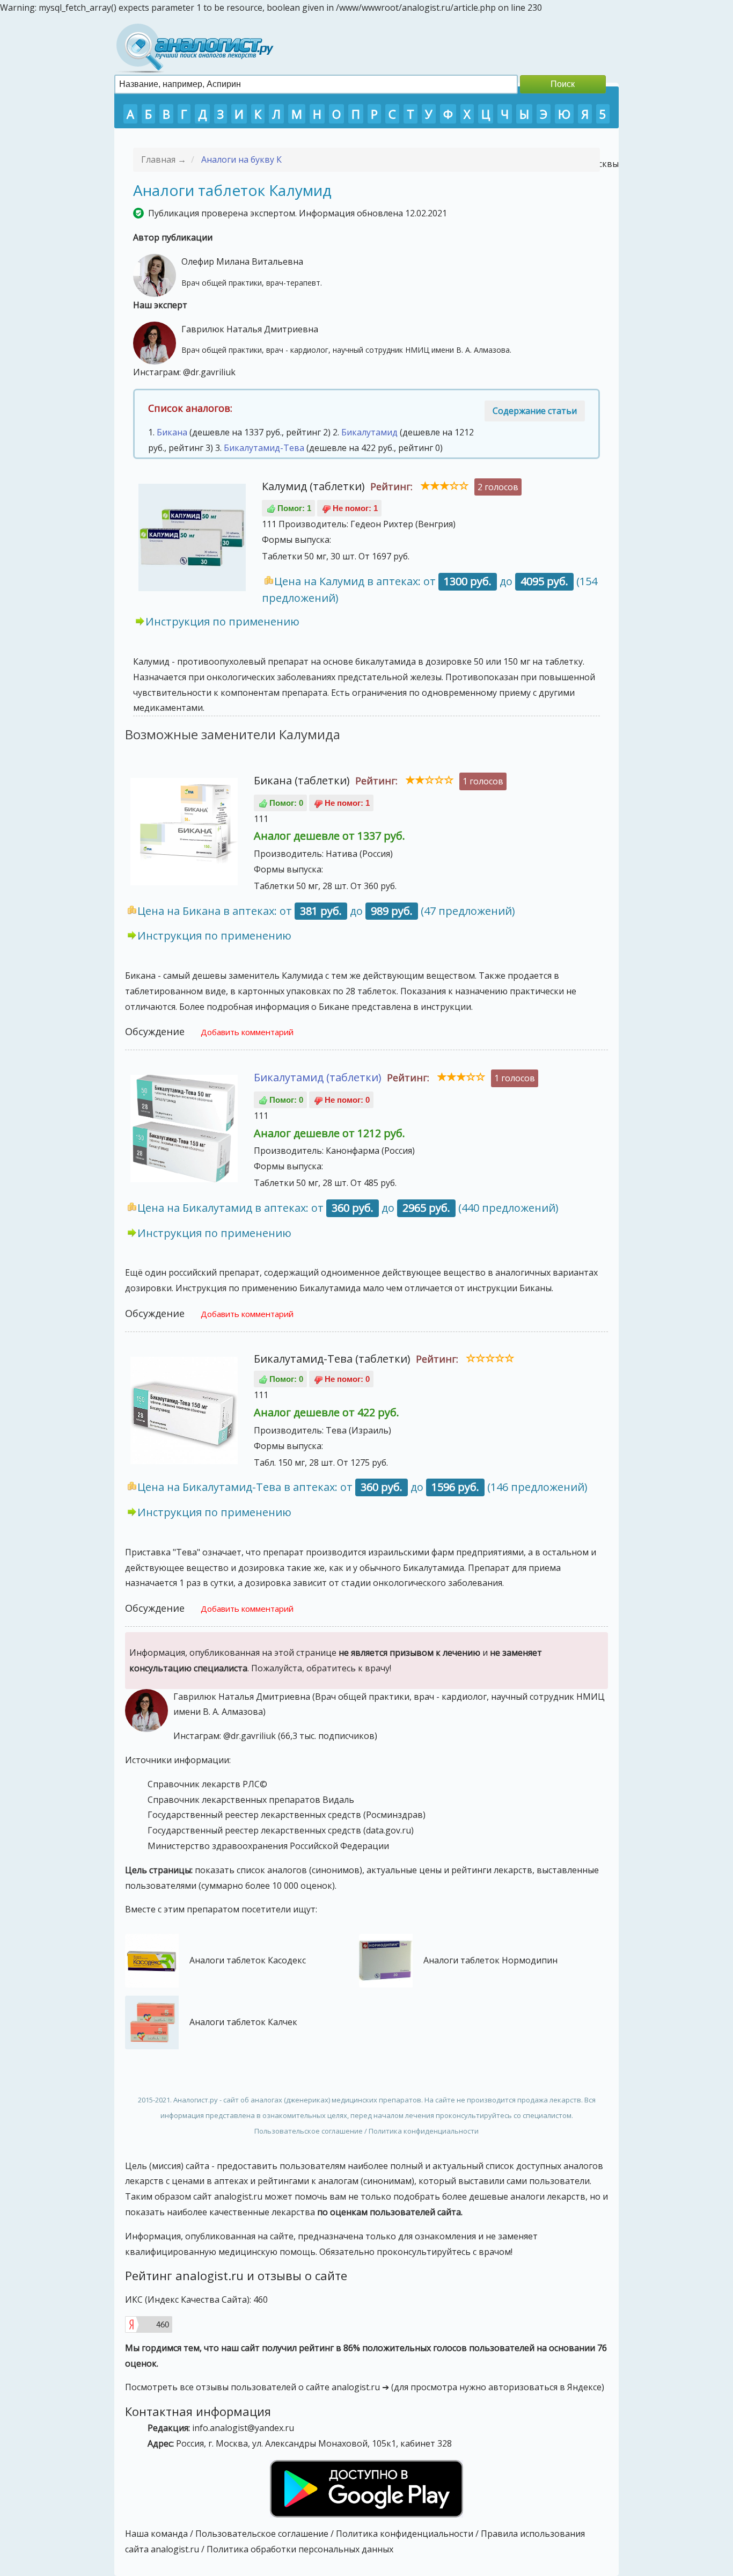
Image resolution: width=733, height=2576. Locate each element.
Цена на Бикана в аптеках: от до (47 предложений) (326, 911)
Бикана (172, 432)
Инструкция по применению (222, 621)
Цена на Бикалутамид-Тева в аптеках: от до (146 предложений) (362, 1487)
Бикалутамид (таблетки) (318, 1077)
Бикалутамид (369, 432)
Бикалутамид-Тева (264, 448)
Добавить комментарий (247, 1032)
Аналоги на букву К (241, 159)
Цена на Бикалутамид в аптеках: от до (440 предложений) (348, 1208)
